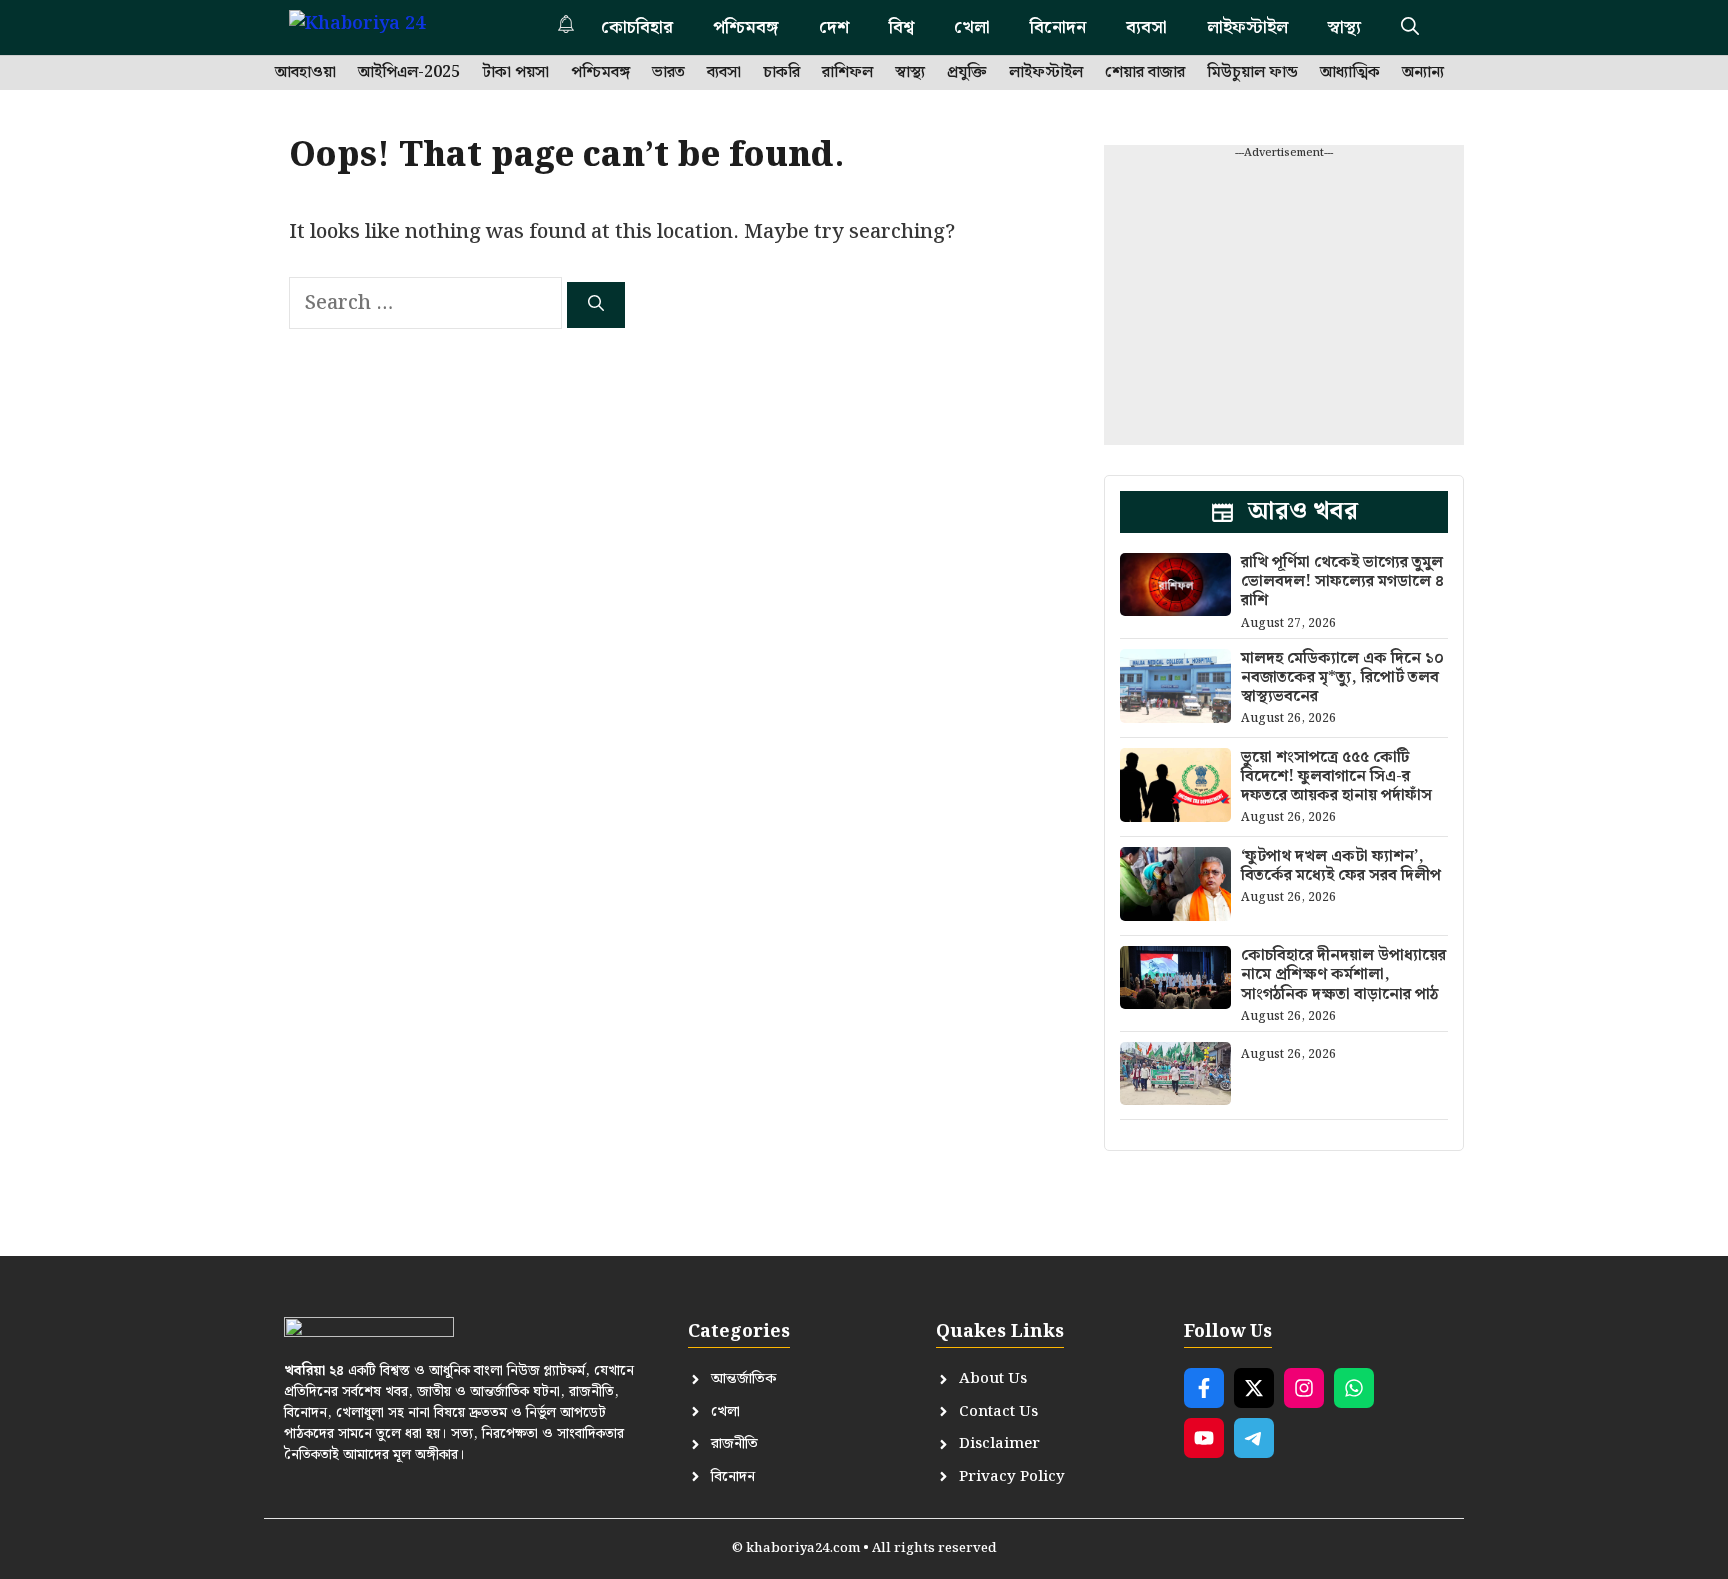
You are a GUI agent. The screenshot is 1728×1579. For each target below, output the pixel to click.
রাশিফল (847, 73)
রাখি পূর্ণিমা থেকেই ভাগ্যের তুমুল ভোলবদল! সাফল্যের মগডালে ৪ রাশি (1342, 581)
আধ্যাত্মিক (1350, 73)
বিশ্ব (901, 27)
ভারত (668, 73)
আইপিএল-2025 (409, 73)
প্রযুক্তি (967, 73)
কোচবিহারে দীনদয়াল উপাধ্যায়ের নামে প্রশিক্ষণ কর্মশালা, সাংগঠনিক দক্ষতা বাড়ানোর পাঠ (1343, 974)
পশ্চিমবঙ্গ (746, 27)
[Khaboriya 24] (376, 27)
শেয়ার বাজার (1145, 73)
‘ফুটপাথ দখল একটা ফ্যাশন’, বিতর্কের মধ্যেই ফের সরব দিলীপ (1341, 866)
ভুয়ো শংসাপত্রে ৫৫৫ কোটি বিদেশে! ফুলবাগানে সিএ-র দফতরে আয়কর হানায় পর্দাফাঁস (1336, 776)
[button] (1410, 27)
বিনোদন (1058, 27)
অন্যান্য (1423, 73)
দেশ (834, 27)
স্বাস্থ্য (1344, 27)
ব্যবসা (1146, 27)
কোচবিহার (637, 27)
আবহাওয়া (305, 73)
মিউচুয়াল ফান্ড (1252, 73)
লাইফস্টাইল (1247, 27)
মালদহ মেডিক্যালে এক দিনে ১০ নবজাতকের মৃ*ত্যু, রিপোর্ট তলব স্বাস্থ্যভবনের (1342, 677)
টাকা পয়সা (515, 73)
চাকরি (781, 73)
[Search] (596, 305)
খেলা (972, 27)
